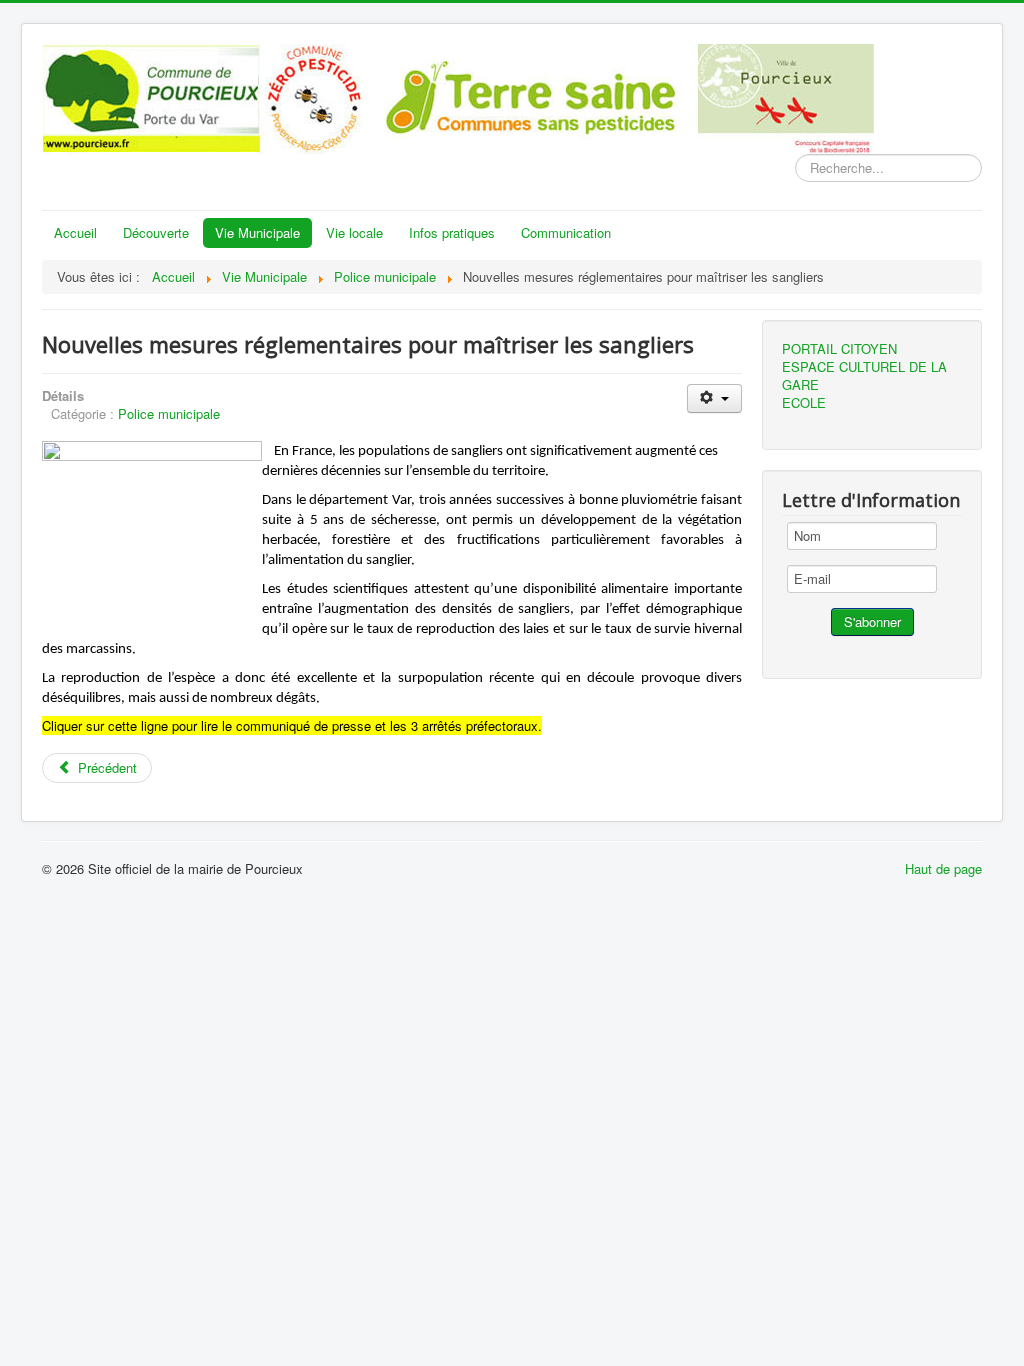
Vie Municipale (257, 232)
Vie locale (354, 232)
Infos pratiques (452, 232)
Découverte (156, 232)
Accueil (75, 232)
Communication (566, 232)
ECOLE (804, 403)
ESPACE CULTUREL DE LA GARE (864, 376)
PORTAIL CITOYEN (839, 349)
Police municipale (169, 413)
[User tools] (714, 398)
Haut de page (943, 868)
